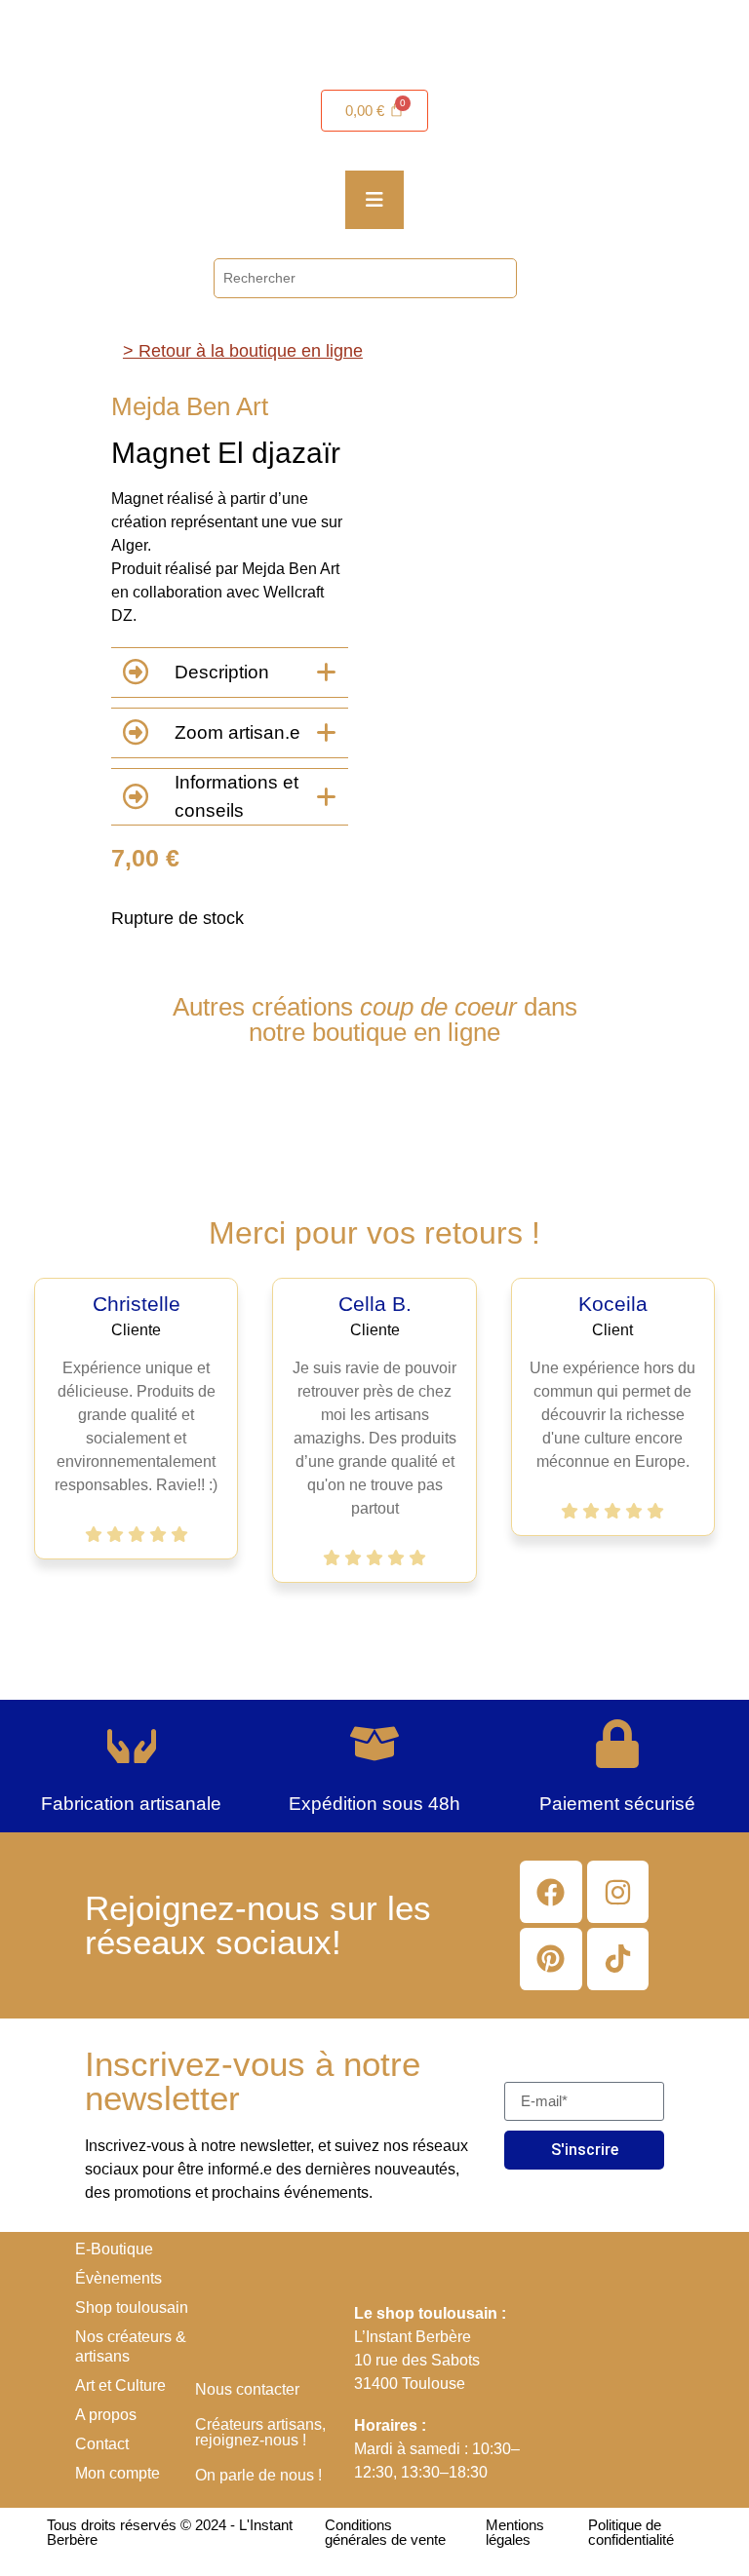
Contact (102, 2444)
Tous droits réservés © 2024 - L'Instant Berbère (170, 2532)
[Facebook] (551, 1892)
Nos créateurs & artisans (131, 2346)
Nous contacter (247, 2389)
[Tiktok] (618, 1959)
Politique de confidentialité (631, 2532)
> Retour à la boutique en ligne (243, 351)
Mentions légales (515, 2532)
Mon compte (118, 2473)
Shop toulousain (132, 2307)
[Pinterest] (551, 1959)
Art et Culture (120, 2385)
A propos (106, 2415)
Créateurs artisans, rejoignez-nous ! (260, 2432)
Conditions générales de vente (385, 2532)
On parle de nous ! (258, 2475)
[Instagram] (618, 1892)
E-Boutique (114, 2249)
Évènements (118, 2278)
